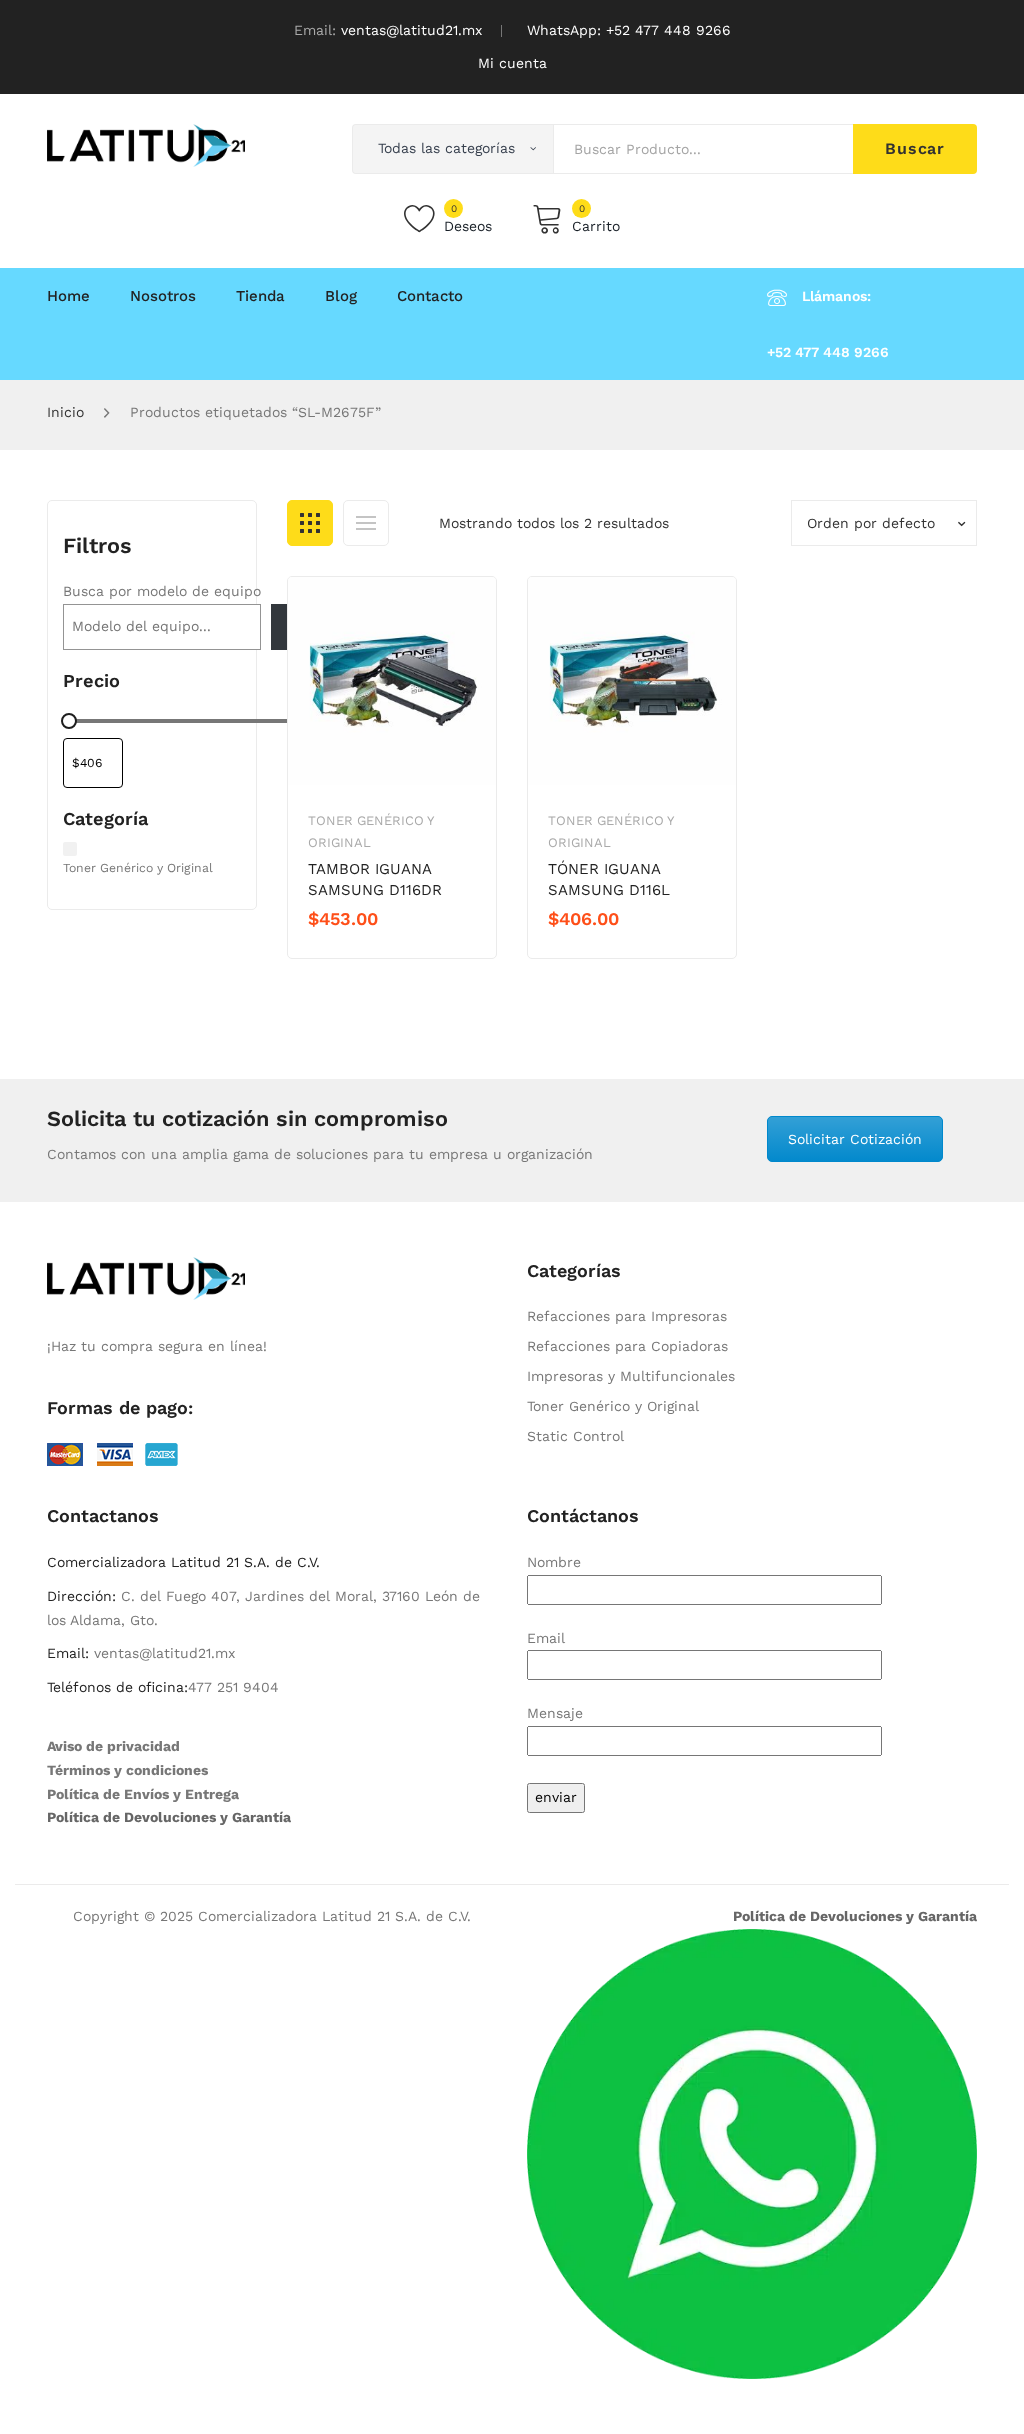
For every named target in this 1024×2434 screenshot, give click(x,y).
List (366, 523)
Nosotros (163, 296)
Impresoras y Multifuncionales (631, 1376)
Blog (341, 296)
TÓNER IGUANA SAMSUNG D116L (609, 879)
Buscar (915, 148)
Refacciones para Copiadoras (627, 1346)
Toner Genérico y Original (613, 1406)
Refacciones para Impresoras (627, 1316)
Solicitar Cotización (855, 1139)
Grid (310, 523)
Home (68, 296)
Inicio (65, 412)
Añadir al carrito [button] (379, 953)
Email (546, 1638)
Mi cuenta (512, 63)
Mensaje (555, 1713)
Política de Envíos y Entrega (143, 1794)
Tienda (260, 296)
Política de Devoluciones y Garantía (169, 1817)
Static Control (575, 1436)
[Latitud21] (146, 144)
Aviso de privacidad (113, 1746)
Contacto (430, 296)
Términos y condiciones (127, 1770)
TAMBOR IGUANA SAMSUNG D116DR (375, 879)
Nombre (554, 1562)
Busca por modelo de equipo (162, 591)
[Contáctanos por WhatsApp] (752, 2152)
